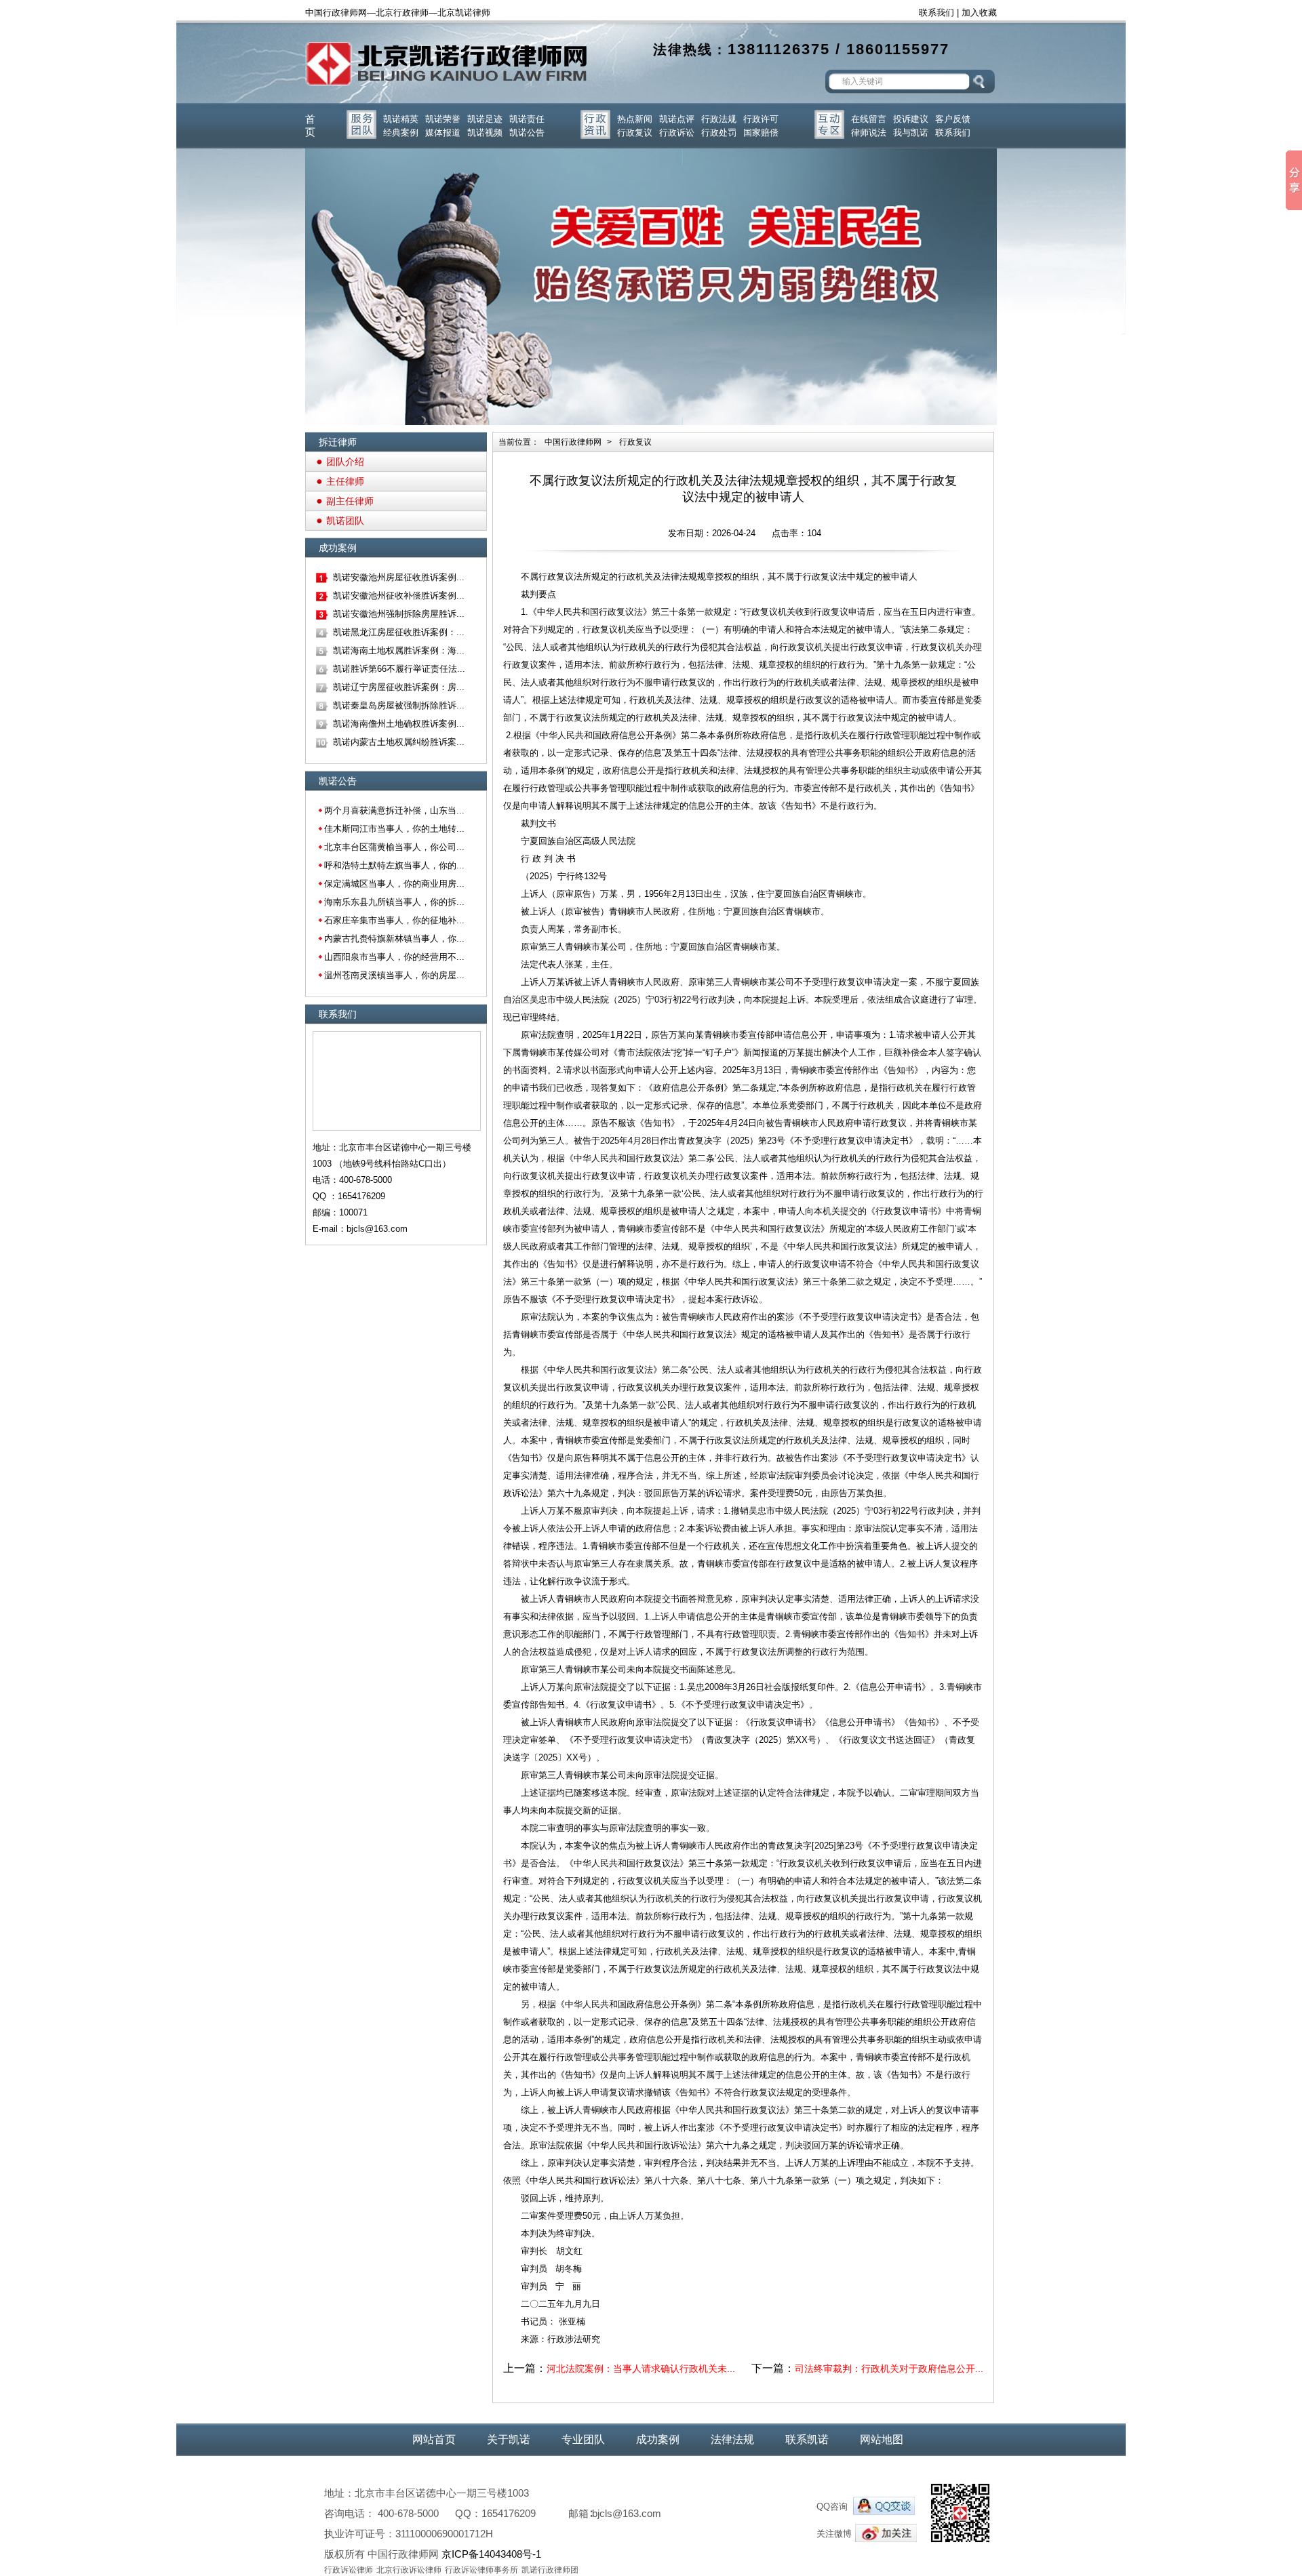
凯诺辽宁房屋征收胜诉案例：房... (399, 687)
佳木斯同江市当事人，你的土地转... (394, 829)
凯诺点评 (677, 119)
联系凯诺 (807, 2439)
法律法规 (732, 2439)
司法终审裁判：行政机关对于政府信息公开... (889, 2369)
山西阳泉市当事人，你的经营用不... (394, 957)
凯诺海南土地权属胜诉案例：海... (399, 650)
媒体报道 (443, 133)
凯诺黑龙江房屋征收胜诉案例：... (399, 632)
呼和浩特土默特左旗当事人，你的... (394, 865)
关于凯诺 (509, 2439)
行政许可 (761, 119)
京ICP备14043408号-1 (491, 2554)
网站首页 (434, 2439)
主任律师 (345, 481)
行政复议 (635, 133)
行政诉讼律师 (349, 2570)
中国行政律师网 (573, 442)
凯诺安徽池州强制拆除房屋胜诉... (399, 614)
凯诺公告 (527, 133)
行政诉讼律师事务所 (481, 2570)
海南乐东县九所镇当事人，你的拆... (394, 902)
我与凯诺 (911, 133)
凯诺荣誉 (443, 119)
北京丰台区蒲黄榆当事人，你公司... (394, 847)
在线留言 (869, 119)
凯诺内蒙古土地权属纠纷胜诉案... (399, 742)
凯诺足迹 (485, 119)
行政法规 (719, 119)
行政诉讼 (677, 133)
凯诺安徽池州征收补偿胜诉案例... (399, 596)
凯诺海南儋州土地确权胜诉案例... (399, 724)
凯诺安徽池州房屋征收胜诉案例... (399, 577)
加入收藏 (979, 13)
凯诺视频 (485, 133)
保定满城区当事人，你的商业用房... (394, 884)
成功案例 (658, 2439)
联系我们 (936, 13)
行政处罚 (719, 133)
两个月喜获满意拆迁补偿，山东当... (394, 810)
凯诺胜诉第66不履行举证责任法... (399, 669)
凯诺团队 (345, 521)
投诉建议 (911, 119)
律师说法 (869, 133)
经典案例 (401, 133)
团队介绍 (345, 462)
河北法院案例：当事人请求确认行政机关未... (641, 2369)
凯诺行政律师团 (550, 2570)
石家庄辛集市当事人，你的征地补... (394, 920)
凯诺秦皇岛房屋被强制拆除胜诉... (399, 705)
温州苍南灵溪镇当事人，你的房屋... (394, 975)
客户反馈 (953, 119)
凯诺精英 (401, 119)
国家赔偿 (761, 133)
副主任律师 (350, 501)
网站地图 (882, 2439)
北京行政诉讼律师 (409, 2570)
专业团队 (583, 2439)
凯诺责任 (527, 119)
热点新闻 (635, 119)
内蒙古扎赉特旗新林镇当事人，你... (394, 939)
